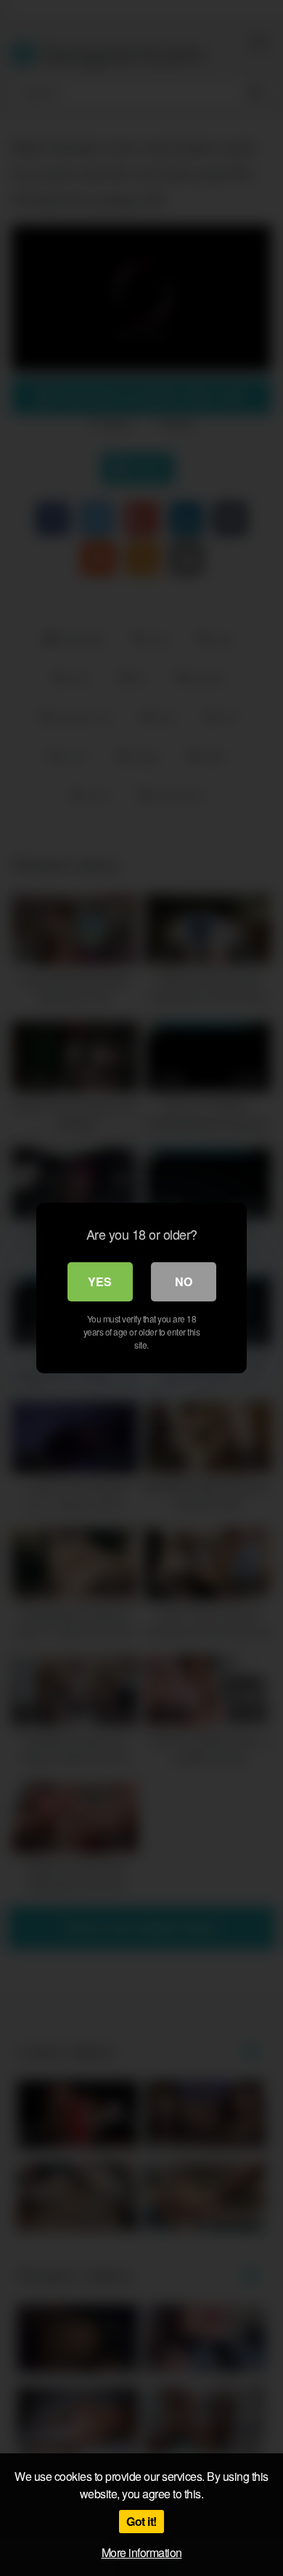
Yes (100, 1281)
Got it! (141, 2521)
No (184, 1281)
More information (142, 2552)
